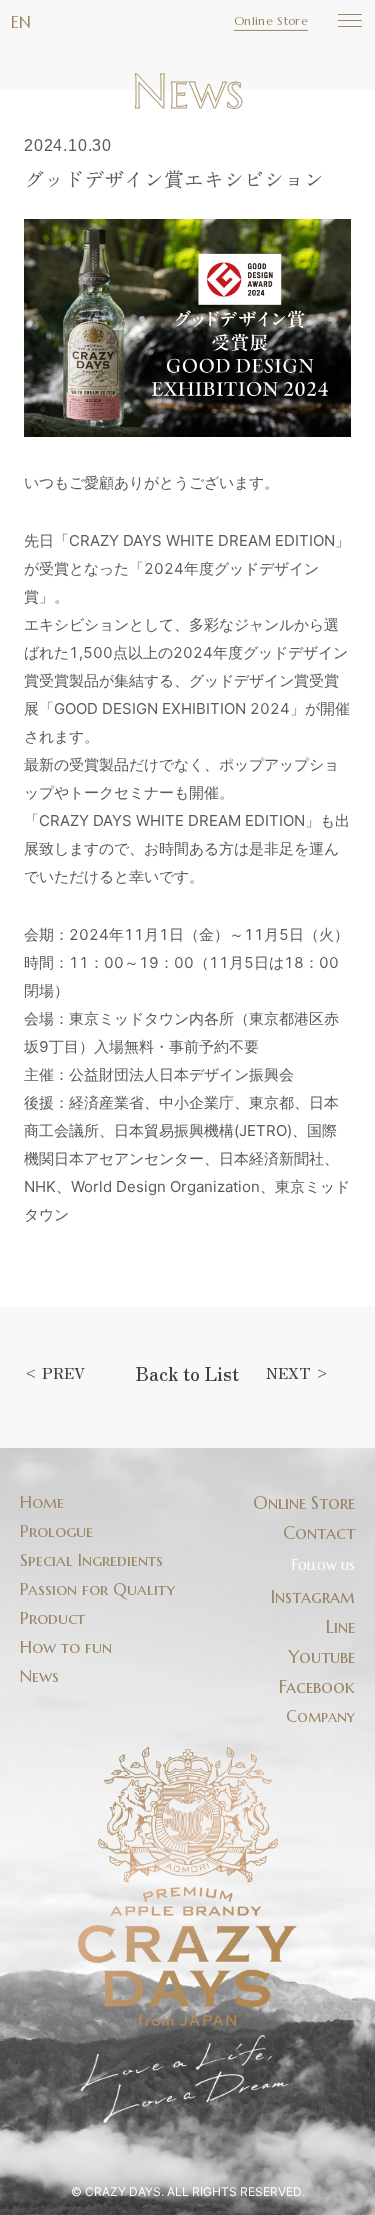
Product (52, 1618)
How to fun (66, 1647)
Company (320, 1716)
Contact (319, 1533)
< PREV (54, 1372)
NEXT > (297, 1372)
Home (42, 1502)
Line (340, 1627)
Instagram (312, 1597)
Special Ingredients (91, 1560)
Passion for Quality (97, 1589)
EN (21, 22)
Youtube (321, 1657)
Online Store (271, 20)
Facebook (317, 1687)
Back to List (187, 1373)
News (39, 1676)
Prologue (56, 1531)
